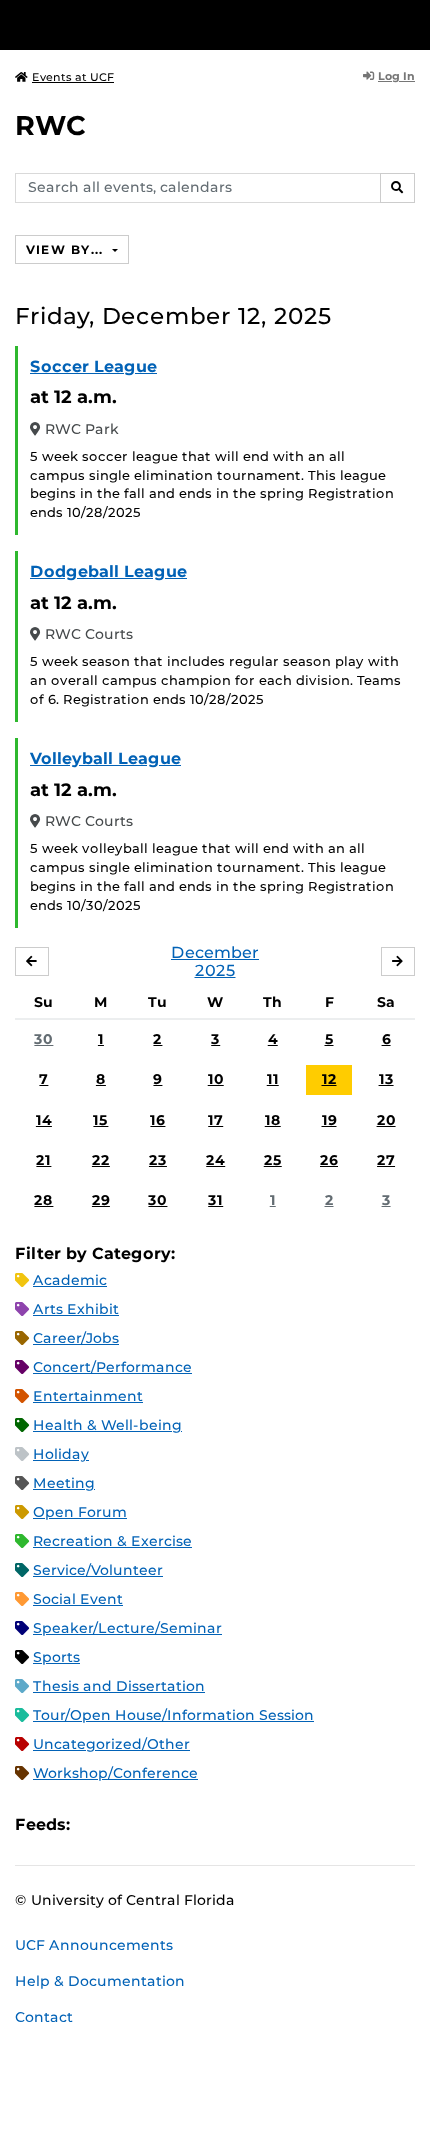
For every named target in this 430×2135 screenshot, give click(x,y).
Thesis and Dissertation (119, 1686)
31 (215, 1200)
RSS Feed (164, 1824)
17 (215, 1120)
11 (273, 1079)
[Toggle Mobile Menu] (410, 23)
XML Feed (198, 1824)
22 (101, 1160)
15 (100, 1120)
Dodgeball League (108, 571)
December (215, 952)
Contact (44, 2017)
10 (216, 1079)
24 (215, 1160)
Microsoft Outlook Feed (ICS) (130, 1824)
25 (273, 1160)
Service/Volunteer (98, 1570)
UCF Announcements (94, 1945)
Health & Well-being (107, 1425)
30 (43, 1039)
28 (43, 1200)
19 (329, 1120)
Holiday (61, 1454)
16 (157, 1120)
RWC (50, 125)
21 (43, 1160)
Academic (70, 1280)
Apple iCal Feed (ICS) (96, 1824)
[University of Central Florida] (152, 24)
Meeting (64, 1483)
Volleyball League (105, 758)
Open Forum (80, 1512)
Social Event (78, 1599)
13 (386, 1079)
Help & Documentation (100, 1981)
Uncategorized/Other (111, 1744)
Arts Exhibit (76, 1309)
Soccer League (93, 366)
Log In (396, 76)
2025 (215, 970)
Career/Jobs (76, 1338)
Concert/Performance (112, 1367)
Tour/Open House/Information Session (173, 1715)
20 (386, 1120)
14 (44, 1120)
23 (158, 1160)
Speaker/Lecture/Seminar (127, 1628)
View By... (67, 249)
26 (329, 1160)
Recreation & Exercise (112, 1541)
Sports (56, 1657)
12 (329, 1079)
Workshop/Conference (115, 1773)
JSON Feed (232, 1824)
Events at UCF (73, 77)
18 (273, 1120)
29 (101, 1200)
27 (386, 1160)
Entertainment (88, 1396)
